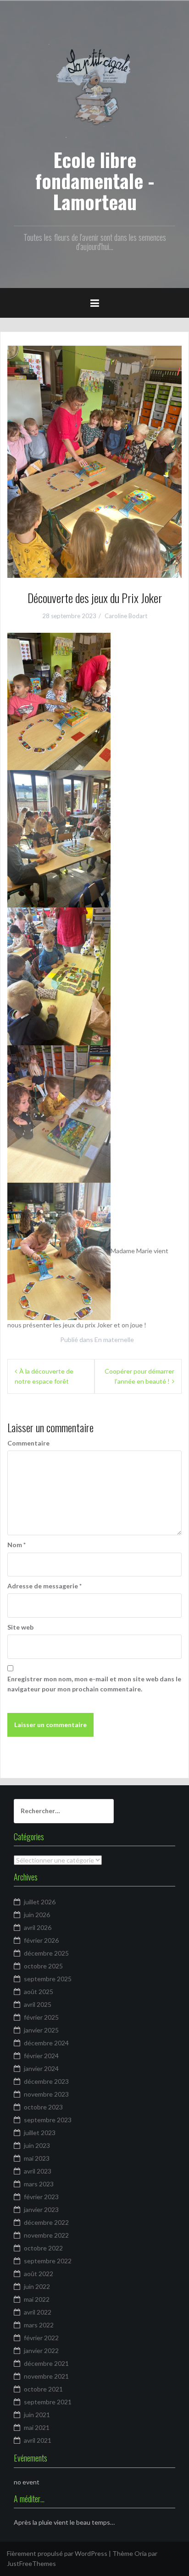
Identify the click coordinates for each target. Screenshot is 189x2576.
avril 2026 (38, 1927)
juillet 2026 (40, 1902)
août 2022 (39, 2274)
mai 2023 (37, 2158)
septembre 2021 (48, 2402)
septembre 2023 (48, 2120)
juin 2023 (37, 2145)
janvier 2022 (41, 2350)
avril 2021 (38, 2440)
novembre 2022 (46, 2235)
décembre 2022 (46, 2222)
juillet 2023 (40, 2133)
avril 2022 (38, 2312)
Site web (20, 1627)
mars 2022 (39, 2325)
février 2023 (41, 2197)
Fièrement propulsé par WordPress (57, 2553)
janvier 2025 (41, 2030)
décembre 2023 (46, 2081)
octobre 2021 (43, 2389)
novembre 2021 (46, 2376)
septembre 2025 (48, 1979)
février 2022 (41, 2338)
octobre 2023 (43, 2107)
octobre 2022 (43, 2248)
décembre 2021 (46, 2363)
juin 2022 (37, 2286)
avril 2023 (38, 2171)
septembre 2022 (48, 2261)
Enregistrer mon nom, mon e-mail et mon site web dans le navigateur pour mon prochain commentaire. (94, 1684)
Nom (17, 1545)
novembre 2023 (46, 2094)
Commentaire (28, 1443)
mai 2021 (37, 2427)
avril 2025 (38, 2004)
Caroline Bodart (126, 616)
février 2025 (41, 2017)
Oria (141, 2553)
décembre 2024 (46, 2043)
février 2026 (41, 1940)
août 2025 (39, 1992)
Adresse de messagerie (44, 1586)
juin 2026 (37, 1915)
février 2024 (41, 2056)
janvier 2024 (41, 2068)
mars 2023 (39, 2184)
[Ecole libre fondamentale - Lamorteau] (94, 89)
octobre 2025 (43, 1966)
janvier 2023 (41, 2209)
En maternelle (114, 1340)
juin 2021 (37, 2415)
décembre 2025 (46, 1953)
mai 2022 (37, 2299)
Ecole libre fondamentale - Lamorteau (95, 180)
